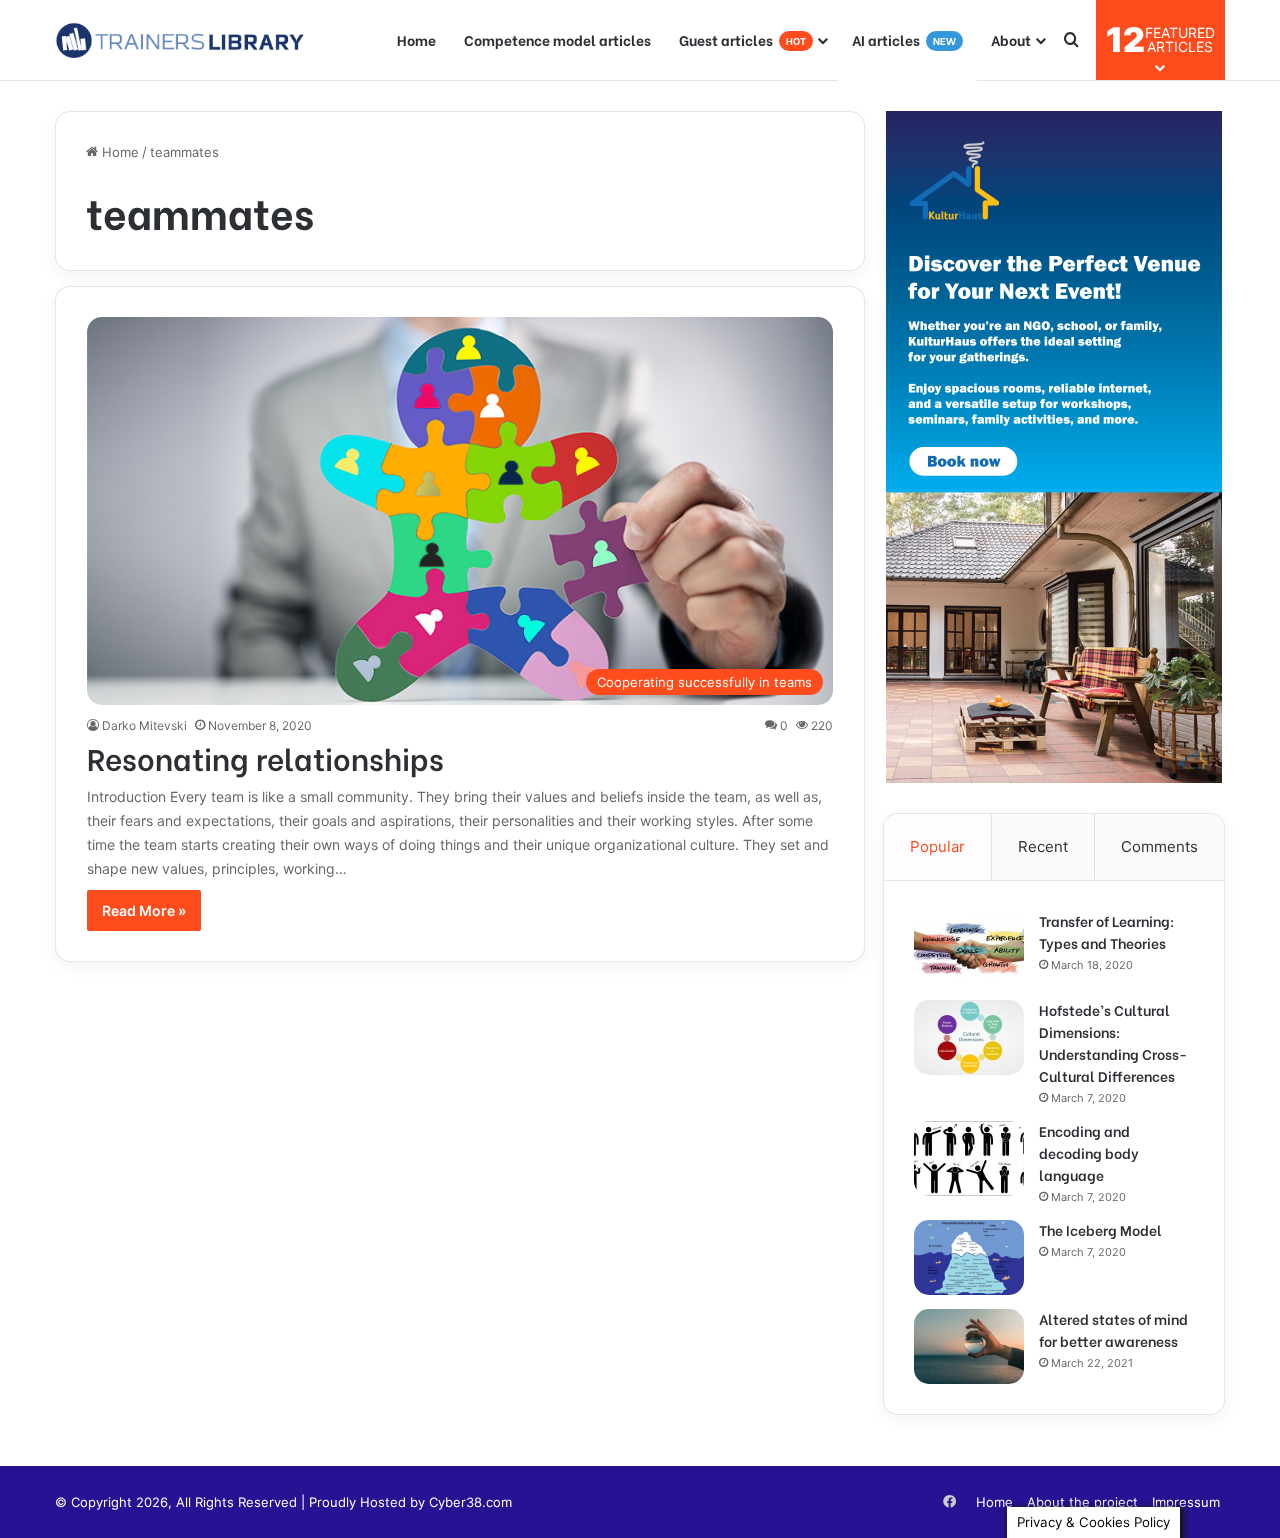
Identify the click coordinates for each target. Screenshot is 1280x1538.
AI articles (904, 39)
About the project (1082, 1502)
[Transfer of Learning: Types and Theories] (969, 948)
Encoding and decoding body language (1089, 1152)
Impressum (1186, 1502)
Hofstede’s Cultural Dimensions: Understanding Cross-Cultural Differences (1113, 1042)
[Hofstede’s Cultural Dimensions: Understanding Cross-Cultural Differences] (969, 1037)
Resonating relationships (265, 757)
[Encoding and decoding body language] (969, 1158)
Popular (937, 846)
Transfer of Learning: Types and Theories (1106, 931)
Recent (1043, 846)
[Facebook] (949, 1502)
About (1011, 39)
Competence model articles (557, 39)
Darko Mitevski (144, 725)
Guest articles (742, 39)
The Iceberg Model (1100, 1229)
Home (416, 39)
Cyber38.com (470, 1502)
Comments (1159, 846)
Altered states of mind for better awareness (1113, 1329)
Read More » (144, 910)
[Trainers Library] (180, 40)
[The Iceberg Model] (969, 1257)
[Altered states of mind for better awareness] (969, 1346)
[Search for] (1071, 40)
